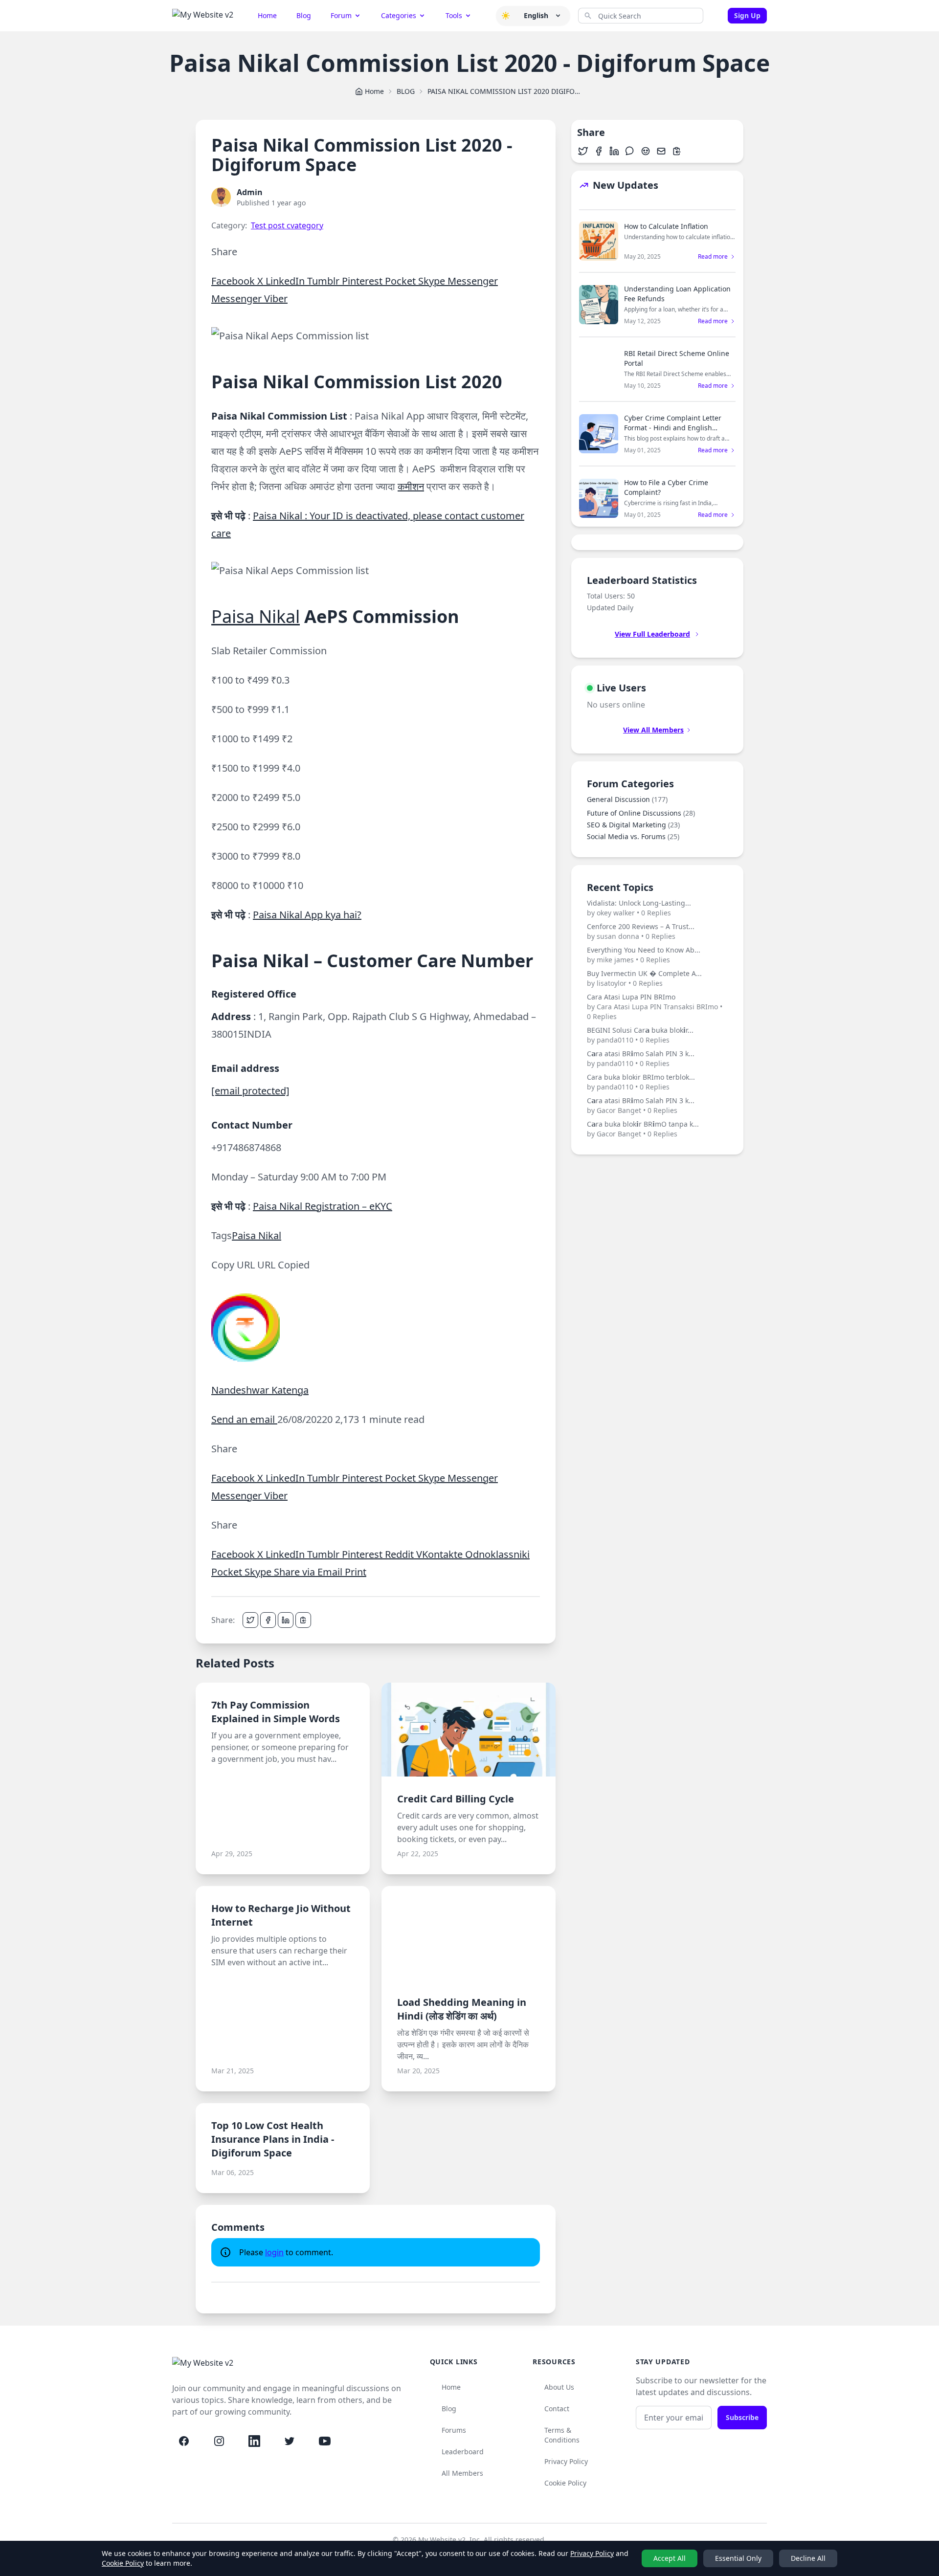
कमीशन (411, 486)
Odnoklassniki (497, 1554)
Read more (713, 257)
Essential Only (738, 2558)
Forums (454, 2430)
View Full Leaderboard (652, 634)
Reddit (401, 1554)
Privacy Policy (566, 2461)
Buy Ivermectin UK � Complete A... (644, 978)
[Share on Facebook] (268, 1620)
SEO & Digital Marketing (633, 825)
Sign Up (747, 15)
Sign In (717, 16)
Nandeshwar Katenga (260, 1390)
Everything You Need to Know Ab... (644, 955)
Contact (557, 2409)
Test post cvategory (287, 225)
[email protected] (250, 1091)
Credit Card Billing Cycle (456, 1799)
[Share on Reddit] (646, 151)
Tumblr (324, 281)
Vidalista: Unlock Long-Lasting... (639, 908)
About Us (559, 2387)
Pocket (402, 281)
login (274, 2252)
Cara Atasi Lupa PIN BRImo (655, 1007)
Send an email (244, 1419)
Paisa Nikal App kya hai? (307, 915)
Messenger (473, 281)
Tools (454, 15)
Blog (304, 15)
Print (356, 1572)
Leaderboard (463, 2452)
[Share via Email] (661, 151)
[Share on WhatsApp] (630, 151)
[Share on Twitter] (250, 1620)
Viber (276, 299)
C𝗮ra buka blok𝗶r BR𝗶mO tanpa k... (643, 1129)
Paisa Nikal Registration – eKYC (323, 1206)
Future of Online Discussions (641, 813)
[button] (506, 16)
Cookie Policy (565, 2483)
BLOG (406, 91)
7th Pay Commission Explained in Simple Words (276, 1712)
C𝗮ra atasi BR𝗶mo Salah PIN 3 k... (641, 1058)
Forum (341, 15)
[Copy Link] (303, 1620)
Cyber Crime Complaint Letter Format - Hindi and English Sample (673, 428)
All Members (462, 2473)
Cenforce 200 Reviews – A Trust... (641, 931)
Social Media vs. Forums (633, 836)
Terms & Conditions (562, 2435)
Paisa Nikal (256, 616)
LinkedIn (286, 281)
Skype (433, 281)
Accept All (670, 2558)
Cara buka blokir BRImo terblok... (641, 1082)
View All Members (653, 730)
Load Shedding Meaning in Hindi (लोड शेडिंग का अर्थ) (462, 2009)
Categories (399, 15)
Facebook (234, 281)
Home (267, 15)
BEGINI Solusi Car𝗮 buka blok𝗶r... (640, 1035)
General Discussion (627, 799)
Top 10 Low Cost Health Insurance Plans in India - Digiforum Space (273, 2139)
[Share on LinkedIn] (286, 1620)
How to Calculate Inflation (666, 226)
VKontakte (441, 1554)
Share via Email (309, 1572)
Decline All (808, 2558)
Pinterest (363, 281)
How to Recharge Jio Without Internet (281, 1915)
